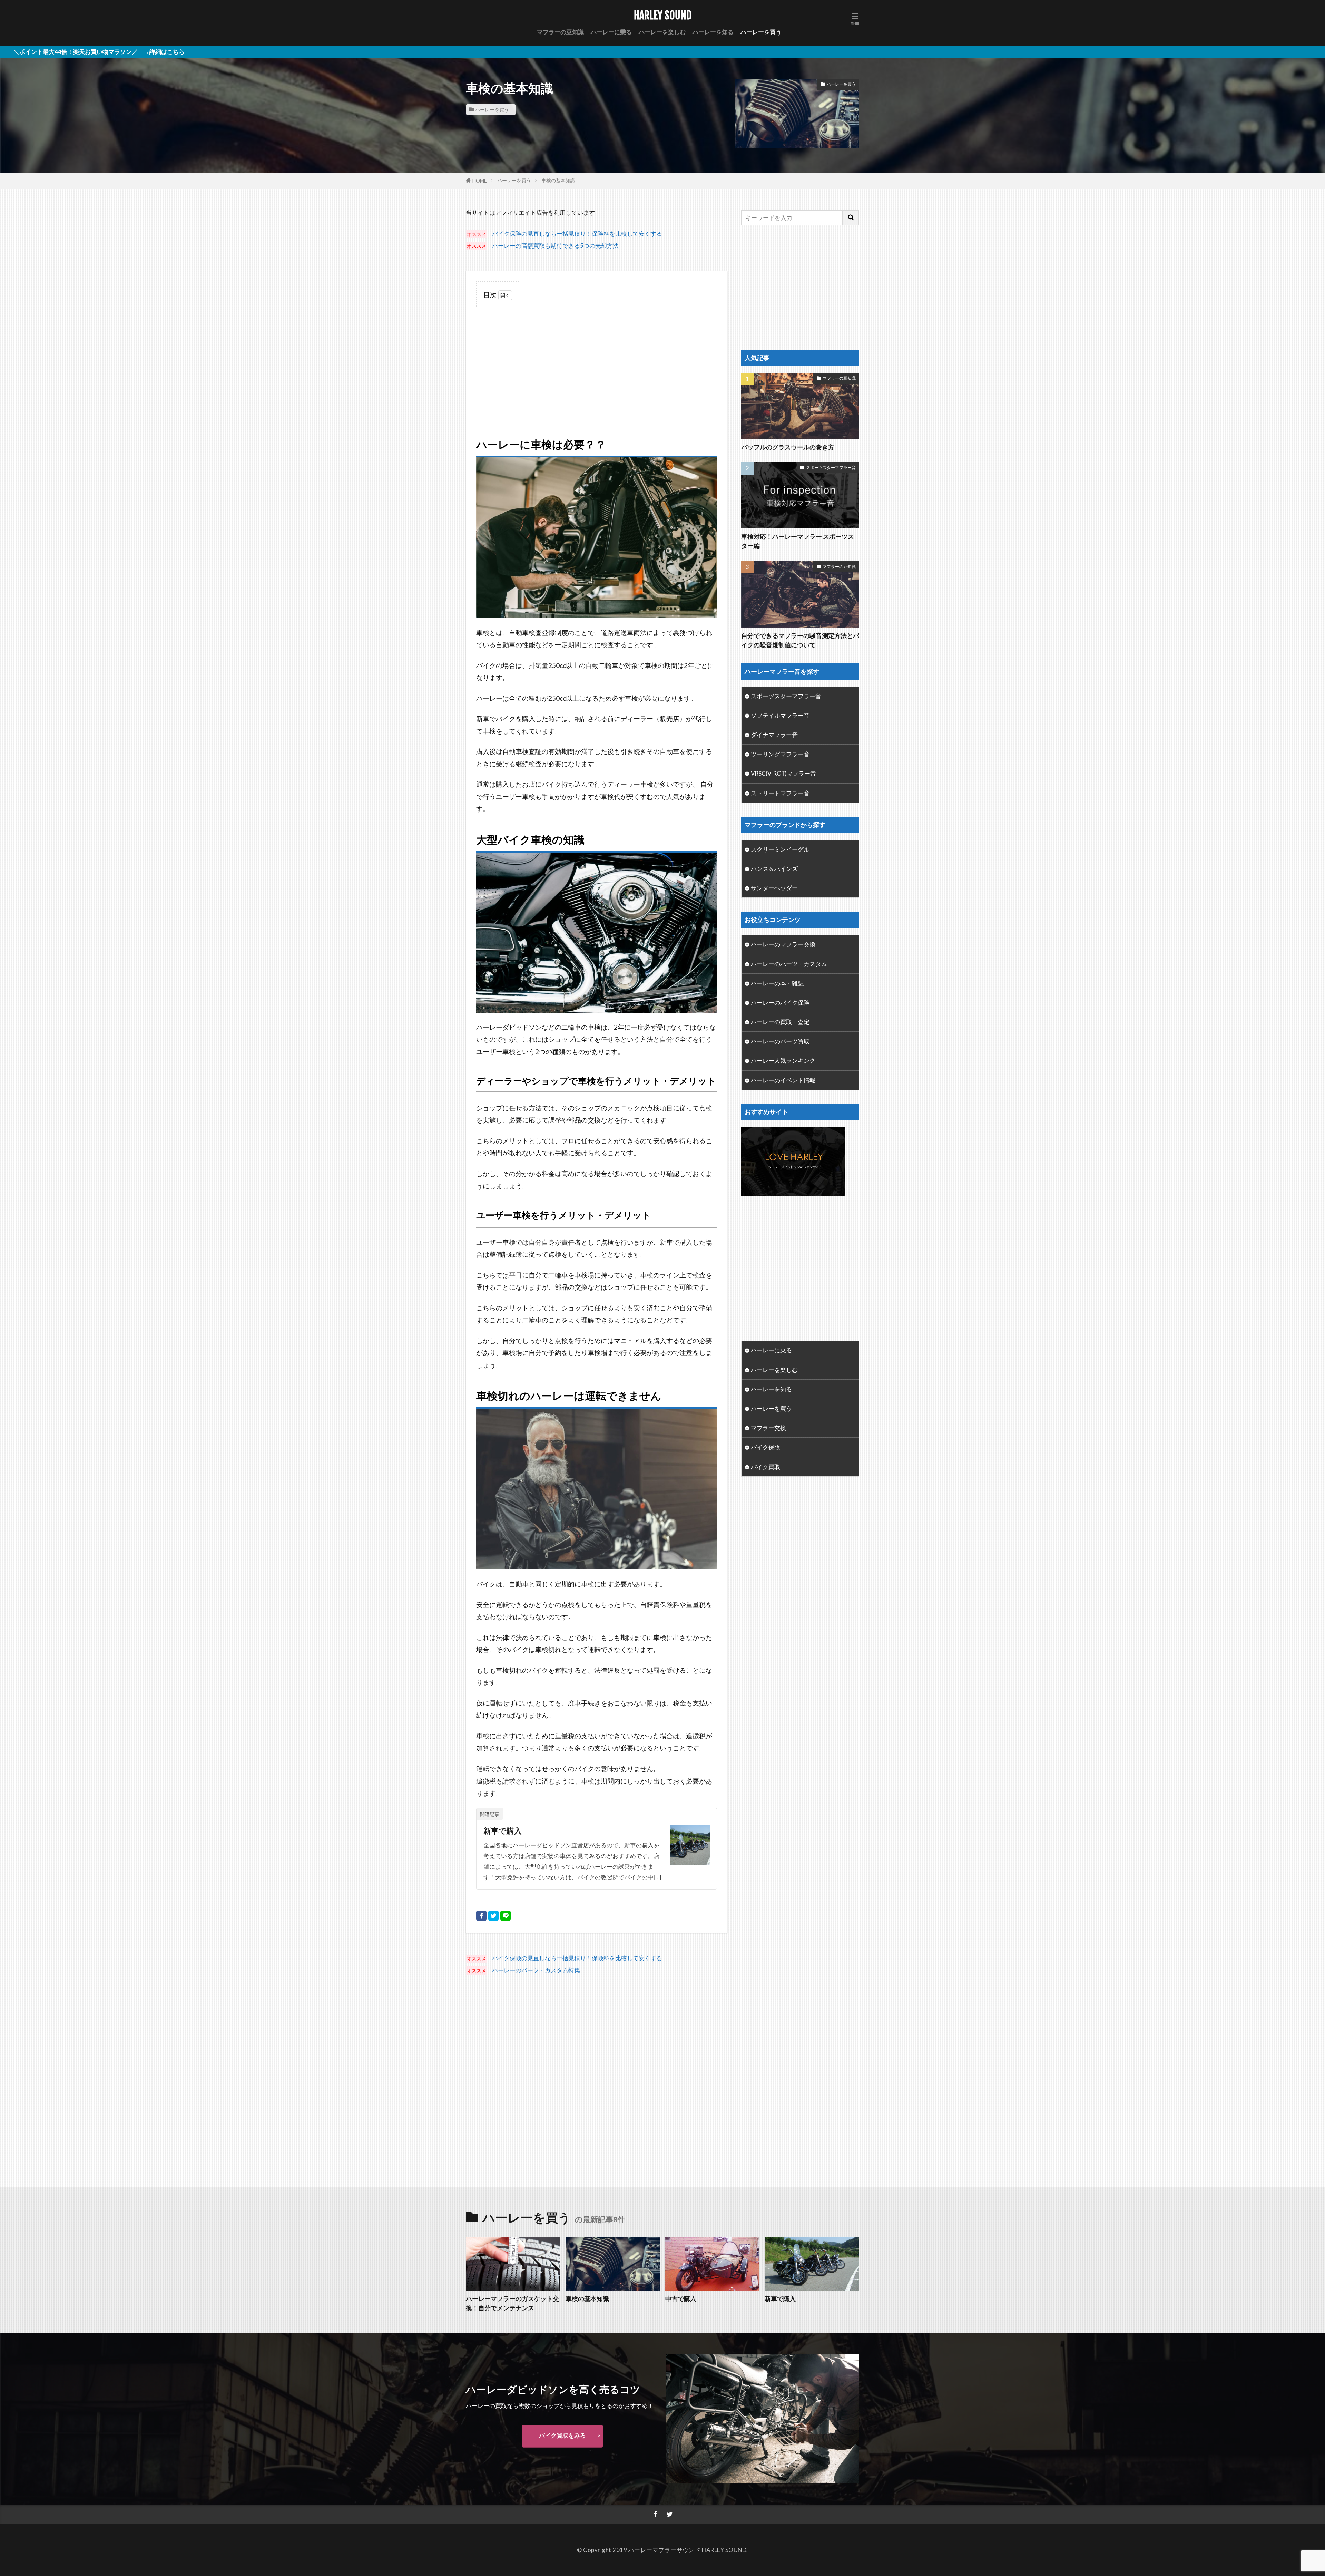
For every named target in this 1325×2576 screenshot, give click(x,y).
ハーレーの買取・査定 (780, 1022)
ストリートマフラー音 (780, 793)
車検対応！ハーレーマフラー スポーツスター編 (798, 541)
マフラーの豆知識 (560, 32)
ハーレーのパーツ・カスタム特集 (536, 1970)
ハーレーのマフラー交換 (783, 944)
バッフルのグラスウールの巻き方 (788, 447)
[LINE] (506, 1916)
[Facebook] (481, 1916)
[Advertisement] (597, 364)
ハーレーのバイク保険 (780, 1003)
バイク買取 (765, 1467)
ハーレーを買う (761, 32)
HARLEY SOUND (663, 16)
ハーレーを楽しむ (662, 32)
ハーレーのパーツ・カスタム (789, 964)
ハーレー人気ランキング (783, 1061)
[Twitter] (493, 1916)
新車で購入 (503, 1831)
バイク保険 (765, 1447)
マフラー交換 (768, 1428)
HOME (480, 181)
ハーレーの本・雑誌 (777, 983)
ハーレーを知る (713, 32)
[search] (851, 218)
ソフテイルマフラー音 (780, 715)
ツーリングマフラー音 (780, 754)
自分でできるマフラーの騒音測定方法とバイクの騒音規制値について (800, 640)
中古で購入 (681, 2298)
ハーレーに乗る (611, 32)
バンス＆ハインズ (774, 869)
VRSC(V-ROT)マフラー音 (783, 773)
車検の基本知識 (558, 180)
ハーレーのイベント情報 (783, 1080)
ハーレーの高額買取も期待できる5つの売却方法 (555, 246)
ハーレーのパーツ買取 (780, 1041)
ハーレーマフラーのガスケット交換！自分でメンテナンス (512, 2303)
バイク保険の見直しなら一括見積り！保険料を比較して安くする (577, 234)
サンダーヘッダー (774, 888)
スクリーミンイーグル (780, 849)
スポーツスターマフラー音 (831, 468)
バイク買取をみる (562, 2435)
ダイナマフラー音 (774, 735)
